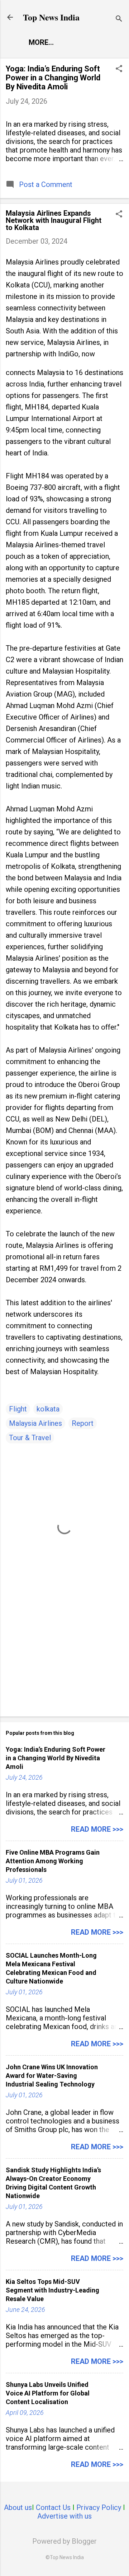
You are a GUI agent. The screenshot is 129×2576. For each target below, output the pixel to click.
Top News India (51, 17)
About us (18, 2507)
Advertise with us (64, 2516)
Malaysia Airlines (35, 1423)
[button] (119, 69)
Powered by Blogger (64, 2541)
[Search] (119, 20)
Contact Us (53, 2507)
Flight (18, 1409)
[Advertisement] (64, 1660)
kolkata (48, 1409)
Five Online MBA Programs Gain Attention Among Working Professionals (53, 1861)
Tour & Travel (30, 1438)
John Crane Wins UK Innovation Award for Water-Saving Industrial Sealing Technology (52, 2076)
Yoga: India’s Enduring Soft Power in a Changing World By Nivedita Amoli (53, 78)
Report (83, 1423)
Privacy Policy (99, 2507)
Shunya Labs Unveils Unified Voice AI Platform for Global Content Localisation (48, 2393)
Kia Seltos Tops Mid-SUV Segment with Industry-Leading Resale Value (52, 2290)
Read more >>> (97, 1829)
